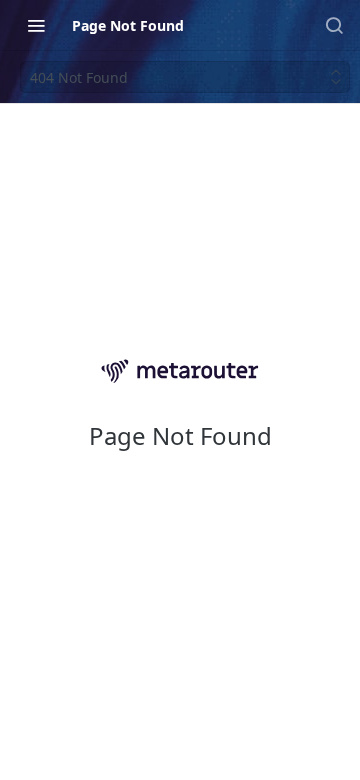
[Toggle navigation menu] (36, 25)
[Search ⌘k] (334, 25)
